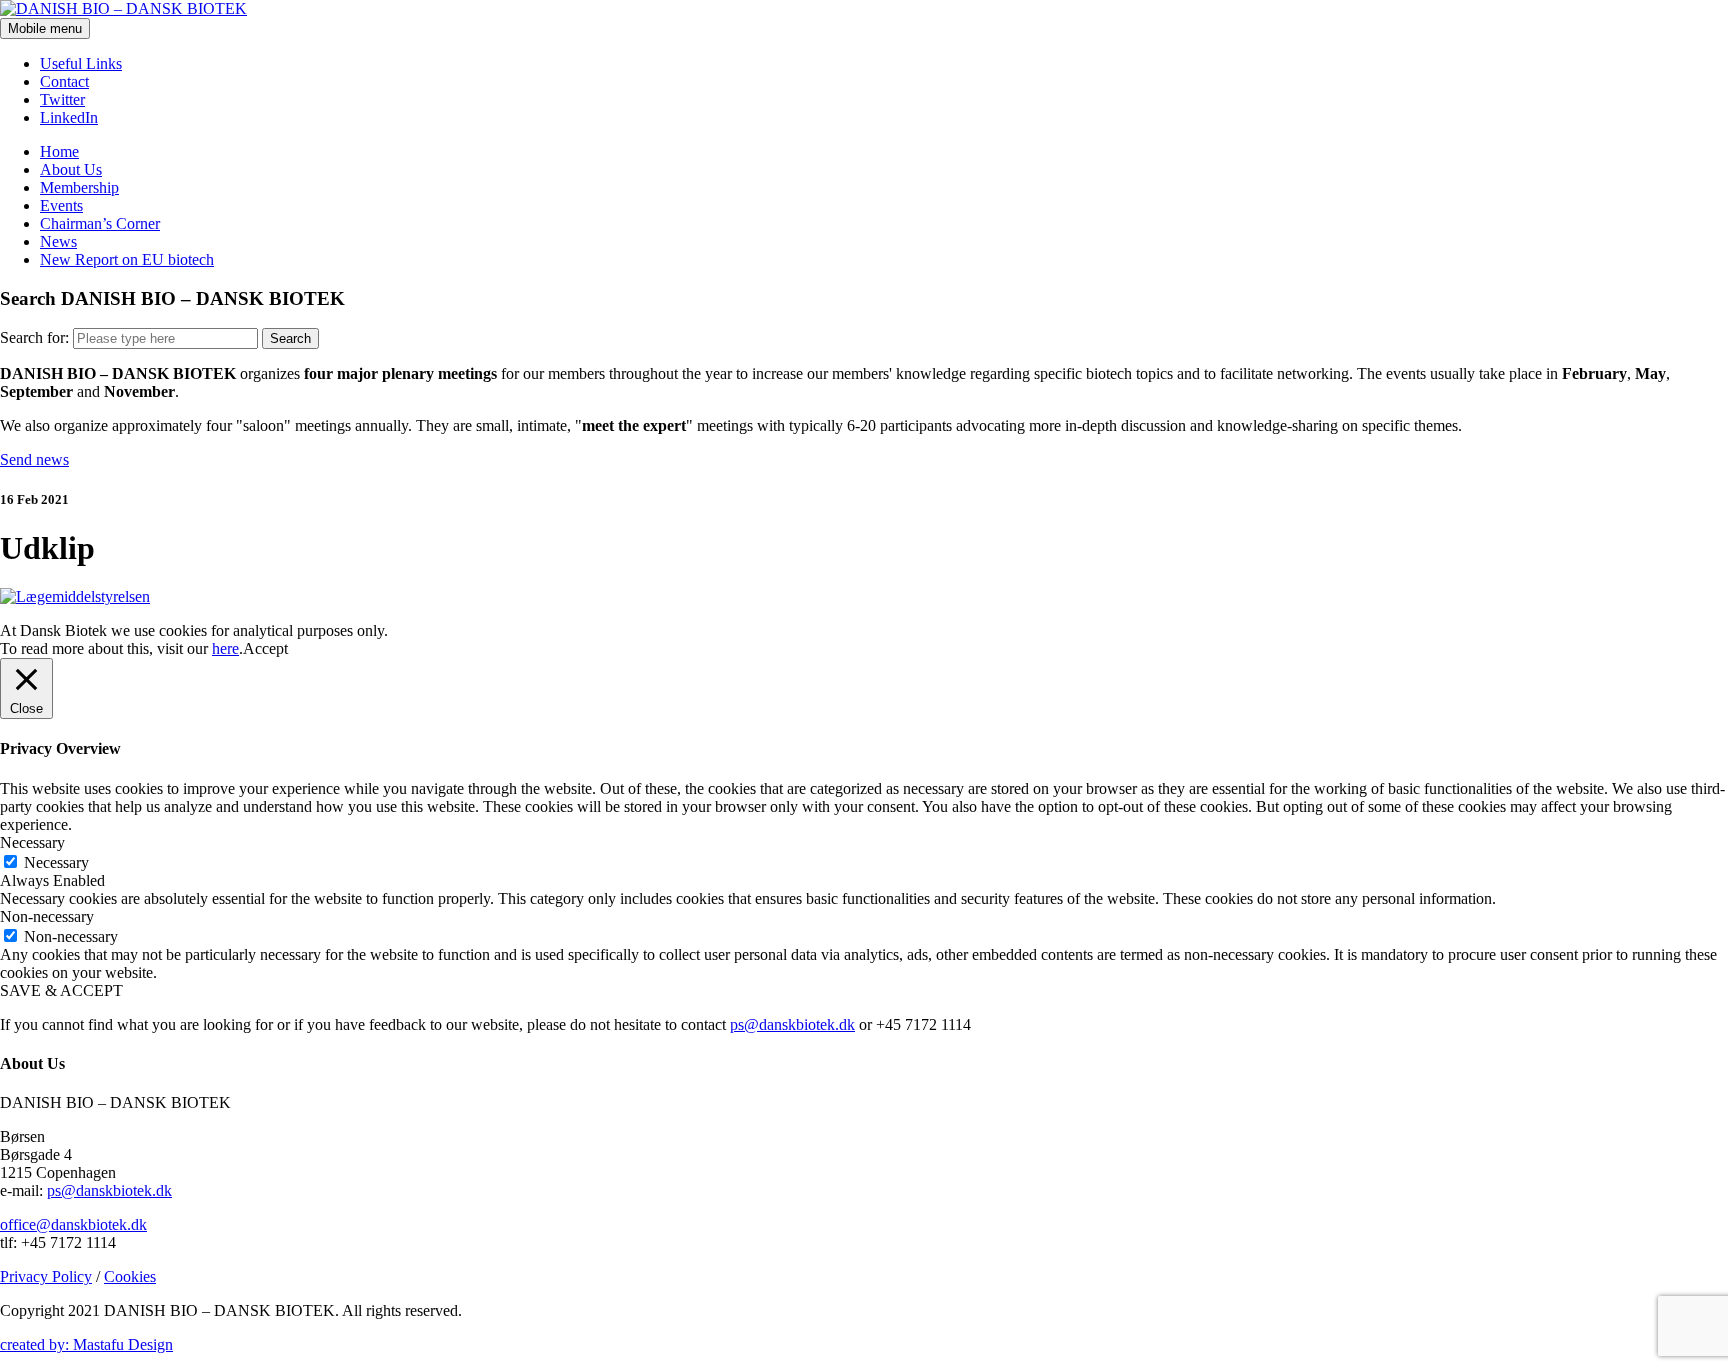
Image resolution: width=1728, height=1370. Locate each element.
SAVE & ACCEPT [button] (61, 990)
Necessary (56, 862)
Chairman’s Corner (100, 223)
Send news (34, 459)
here (225, 648)
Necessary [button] (32, 842)
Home (59, 151)
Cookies (130, 1276)
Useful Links (81, 63)
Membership (79, 187)
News (58, 241)
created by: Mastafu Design (86, 1344)
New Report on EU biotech (127, 259)
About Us (71, 169)
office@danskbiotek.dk (73, 1224)
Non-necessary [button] (47, 916)
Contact (64, 81)
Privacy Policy (46, 1276)
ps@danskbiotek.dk (792, 1024)
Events (61, 205)
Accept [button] (265, 648)
